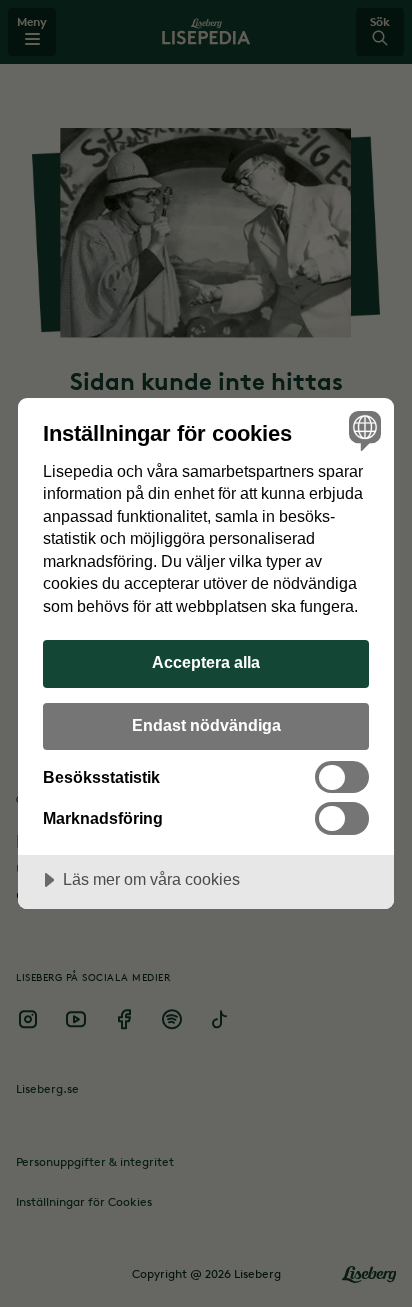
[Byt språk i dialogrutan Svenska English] (362, 429)
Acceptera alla (206, 662)
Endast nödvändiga (206, 725)
